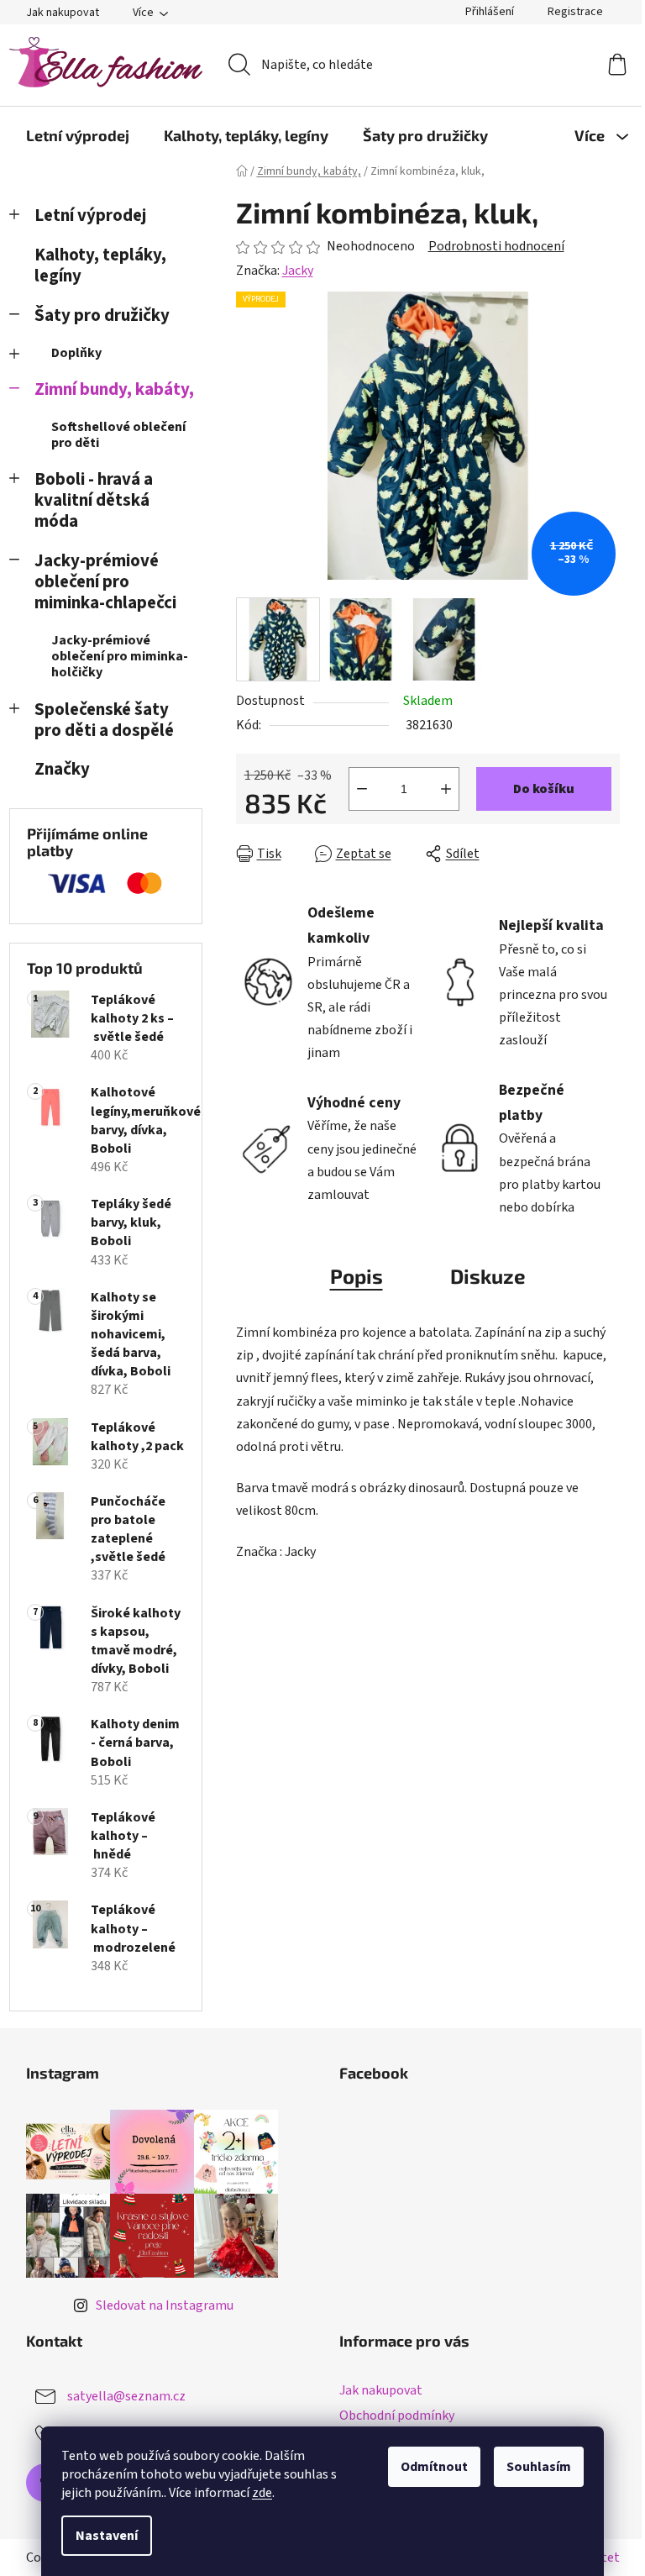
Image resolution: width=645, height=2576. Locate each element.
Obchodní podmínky (397, 2416)
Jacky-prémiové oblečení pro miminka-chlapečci (105, 582)
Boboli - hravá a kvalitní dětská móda (94, 500)
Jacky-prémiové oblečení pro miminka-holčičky (120, 656)
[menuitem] (78, 135)
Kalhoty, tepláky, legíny (100, 265)
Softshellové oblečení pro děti (118, 435)
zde (262, 2493)
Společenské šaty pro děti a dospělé (104, 720)
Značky (62, 769)
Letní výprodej (90, 216)
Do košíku (544, 789)
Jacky (298, 271)
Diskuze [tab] (488, 1276)
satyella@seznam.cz (126, 2396)
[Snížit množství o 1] (362, 789)
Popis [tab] (357, 1276)
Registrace (575, 12)
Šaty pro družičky (102, 315)
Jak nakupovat (63, 13)
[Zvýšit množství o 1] (446, 789)
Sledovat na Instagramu (165, 2305)
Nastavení (107, 2536)
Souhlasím (539, 2467)
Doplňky (76, 353)
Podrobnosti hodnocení (496, 246)
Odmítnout (434, 2467)
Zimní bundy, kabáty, (114, 389)
